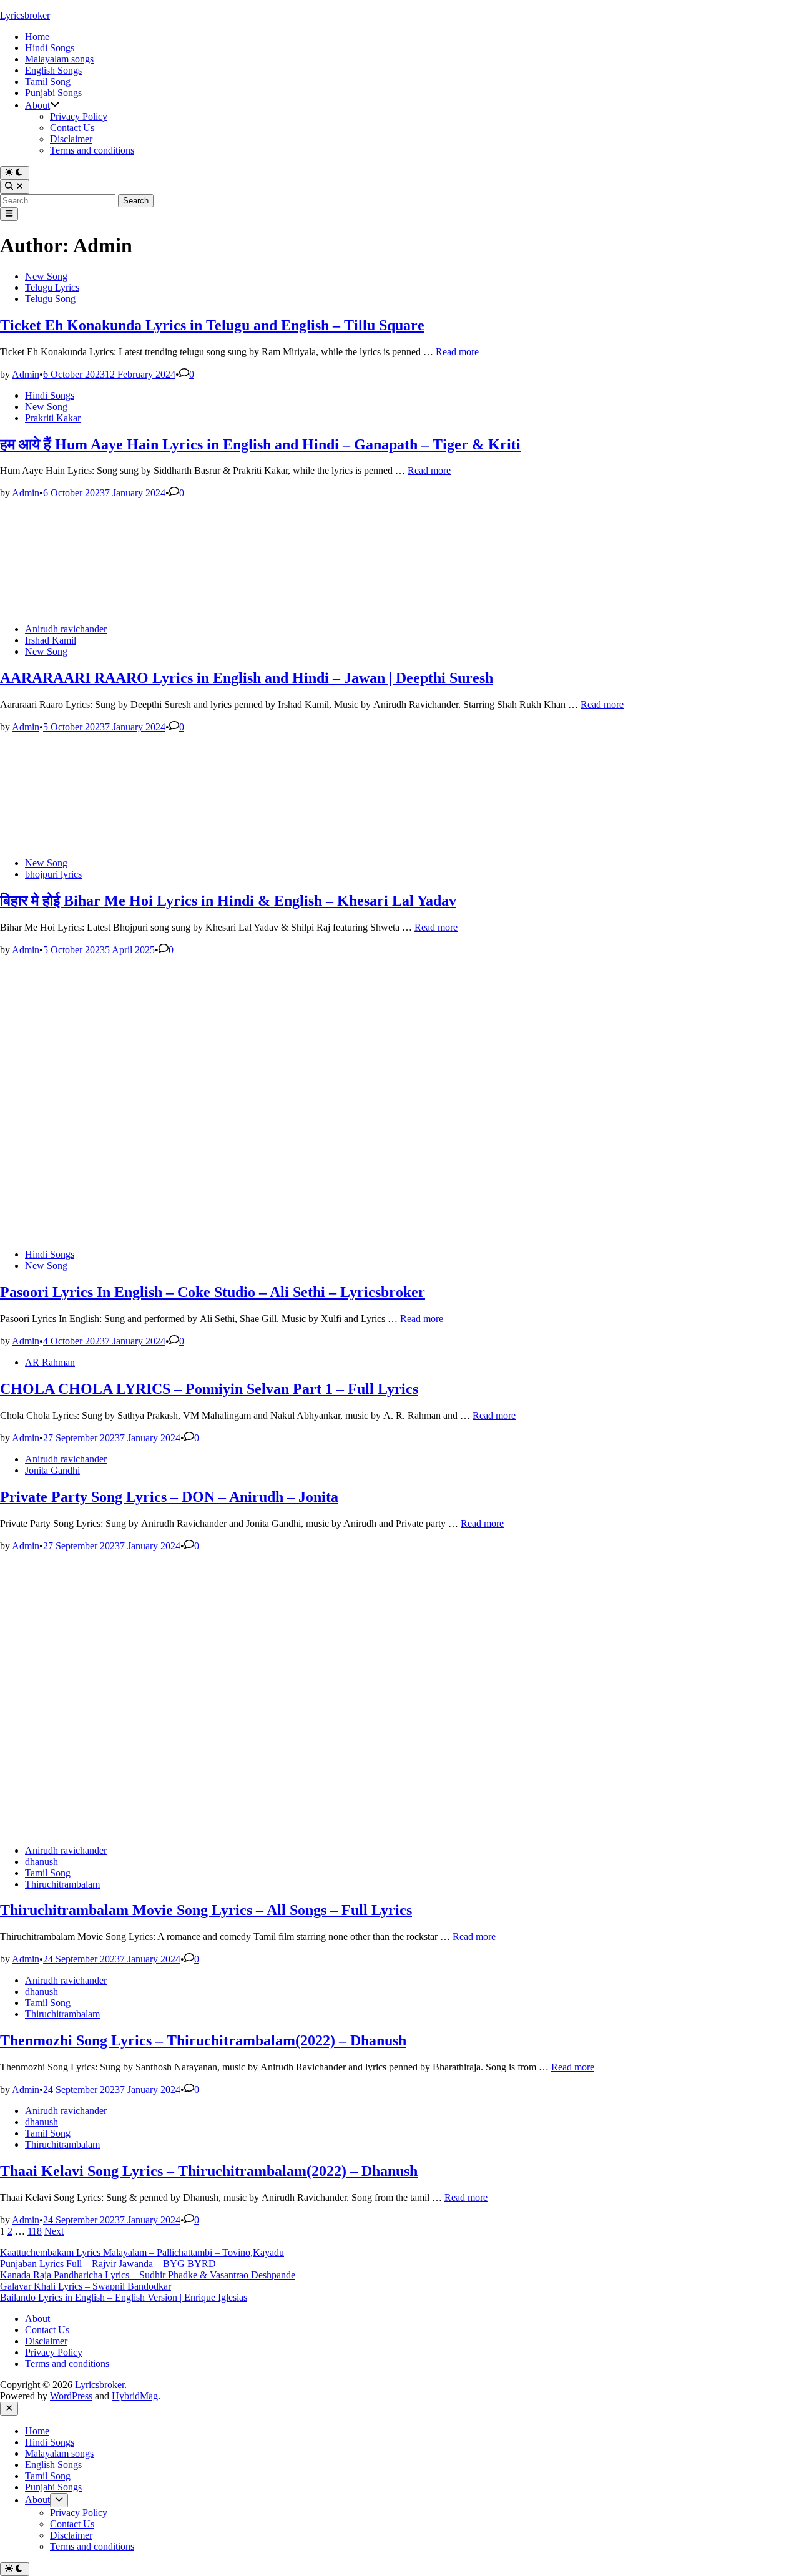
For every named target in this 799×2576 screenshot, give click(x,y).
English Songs (53, 70)
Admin (26, 374)
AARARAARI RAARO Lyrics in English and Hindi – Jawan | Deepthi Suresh (247, 678)
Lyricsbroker (25, 15)
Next (54, 2231)
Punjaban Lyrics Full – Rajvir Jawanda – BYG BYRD (108, 2264)
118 (35, 2231)
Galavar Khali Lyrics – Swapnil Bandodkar (86, 2286)
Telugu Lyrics (52, 287)
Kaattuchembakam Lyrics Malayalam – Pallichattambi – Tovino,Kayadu (142, 2252)
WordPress (71, 2396)
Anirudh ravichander (66, 629)
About (37, 105)
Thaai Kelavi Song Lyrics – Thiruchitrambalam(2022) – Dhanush (209, 2171)
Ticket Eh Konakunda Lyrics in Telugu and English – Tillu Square (212, 325)
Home (37, 37)
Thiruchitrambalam (62, 1884)
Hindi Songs (50, 48)
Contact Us (72, 128)
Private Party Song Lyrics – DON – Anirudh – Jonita (169, 1497)
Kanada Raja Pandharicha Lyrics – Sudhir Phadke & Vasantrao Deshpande (148, 2275)
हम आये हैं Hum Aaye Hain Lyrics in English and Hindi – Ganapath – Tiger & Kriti (260, 444)
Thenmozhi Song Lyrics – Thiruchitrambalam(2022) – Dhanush (203, 2040)
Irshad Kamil (51, 640)
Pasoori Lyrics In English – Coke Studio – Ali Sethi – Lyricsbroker (213, 1292)
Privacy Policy (79, 116)
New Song (46, 276)
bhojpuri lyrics (53, 874)
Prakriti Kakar (53, 418)
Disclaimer (71, 139)
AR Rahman (50, 1362)
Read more (457, 352)
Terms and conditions (92, 150)
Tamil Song (48, 81)
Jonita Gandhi (52, 1470)
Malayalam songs (59, 59)
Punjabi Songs (53, 93)
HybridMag (135, 2396)
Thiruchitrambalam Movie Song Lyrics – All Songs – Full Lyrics (206, 1910)
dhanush (42, 1862)
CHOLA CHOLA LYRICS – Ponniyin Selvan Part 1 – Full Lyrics (209, 1389)
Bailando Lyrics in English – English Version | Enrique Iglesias (124, 2297)
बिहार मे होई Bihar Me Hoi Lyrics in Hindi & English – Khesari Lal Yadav (228, 901)
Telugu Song (50, 299)
